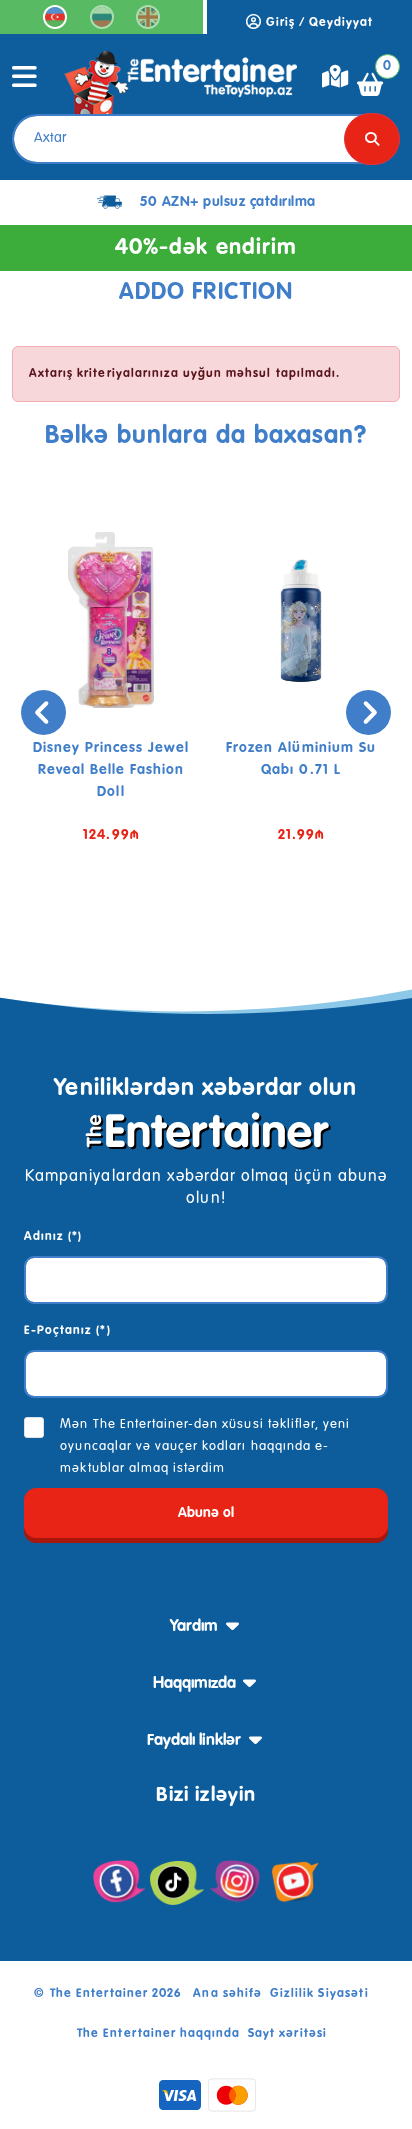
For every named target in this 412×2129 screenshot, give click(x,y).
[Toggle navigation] (25, 84)
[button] (176, 930)
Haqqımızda (194, 1684)
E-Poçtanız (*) (67, 1331)
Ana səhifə (227, 1994)
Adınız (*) (53, 1237)
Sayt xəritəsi (287, 2034)
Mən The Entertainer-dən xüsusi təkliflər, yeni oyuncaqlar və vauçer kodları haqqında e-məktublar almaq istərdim (205, 1446)
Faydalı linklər (194, 1741)
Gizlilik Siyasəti (320, 1994)
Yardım (194, 1627)
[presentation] (43, 712)
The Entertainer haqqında (158, 2034)
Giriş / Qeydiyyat (318, 23)
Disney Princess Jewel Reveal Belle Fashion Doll (111, 770)
